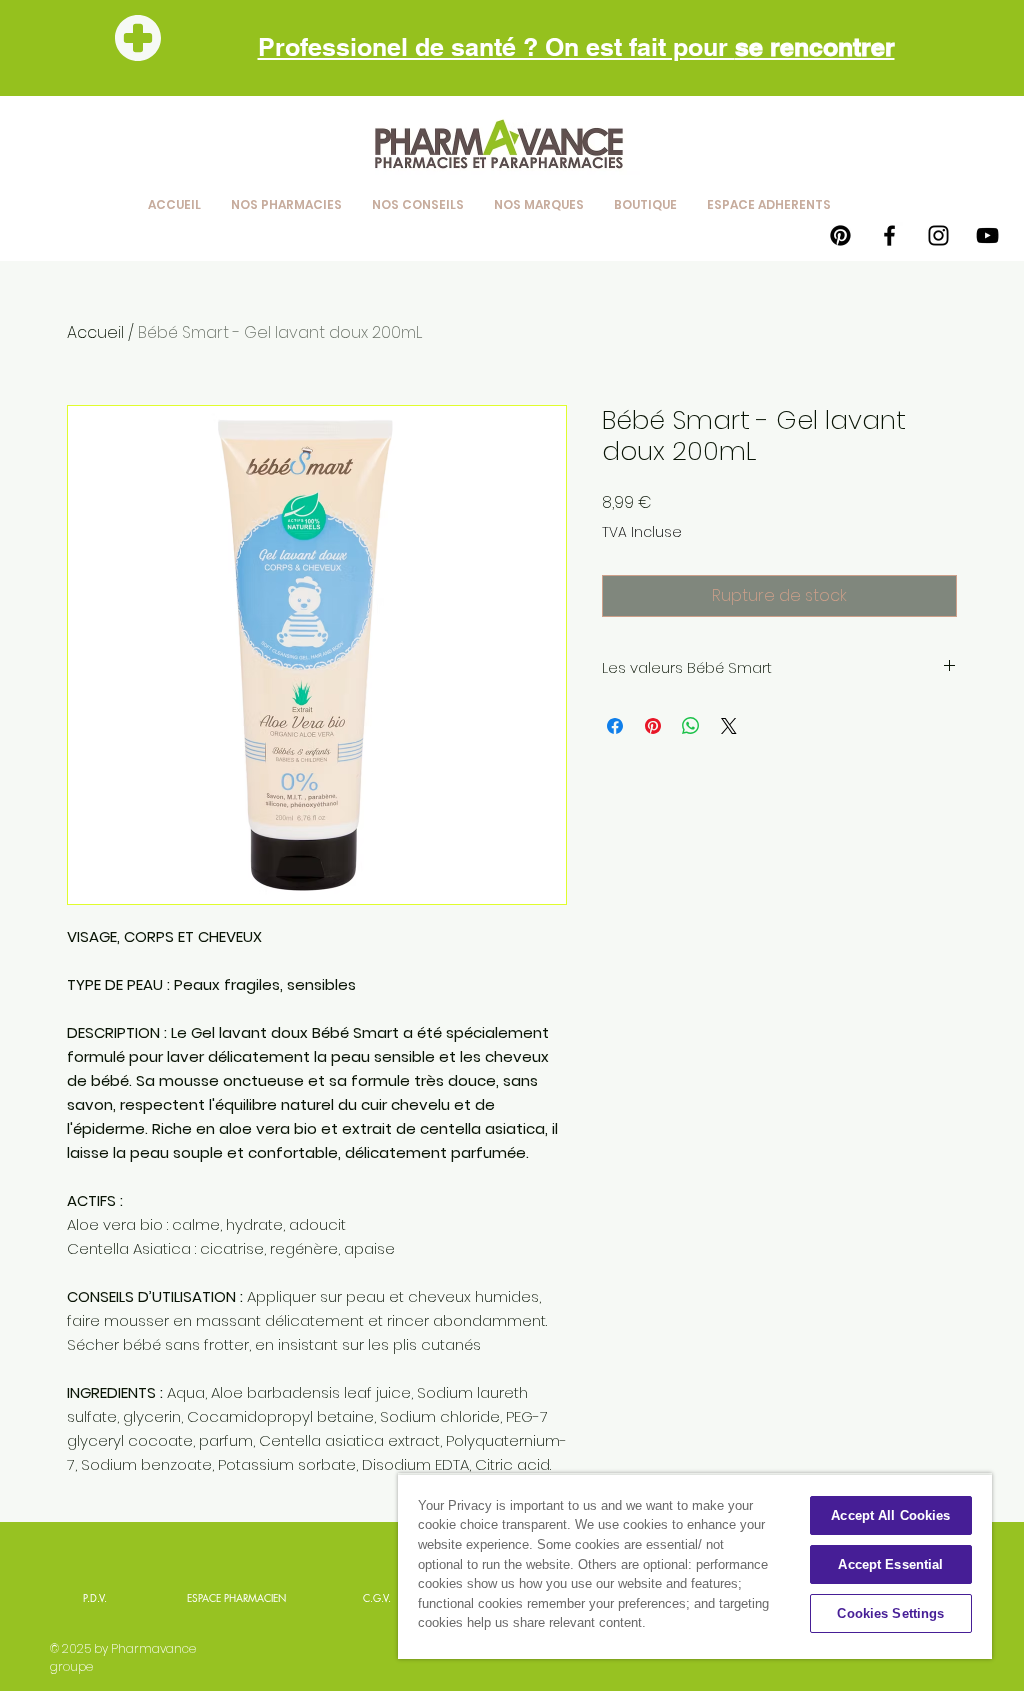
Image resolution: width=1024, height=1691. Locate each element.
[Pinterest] (840, 235)
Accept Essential (890, 1564)
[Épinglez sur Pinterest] (653, 726)
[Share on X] (729, 726)
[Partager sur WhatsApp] (691, 726)
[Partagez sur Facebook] (615, 726)
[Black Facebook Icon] (889, 235)
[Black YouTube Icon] (987, 235)
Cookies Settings (890, 1613)
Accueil (95, 332)
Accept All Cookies (890, 1515)
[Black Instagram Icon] (938, 235)
